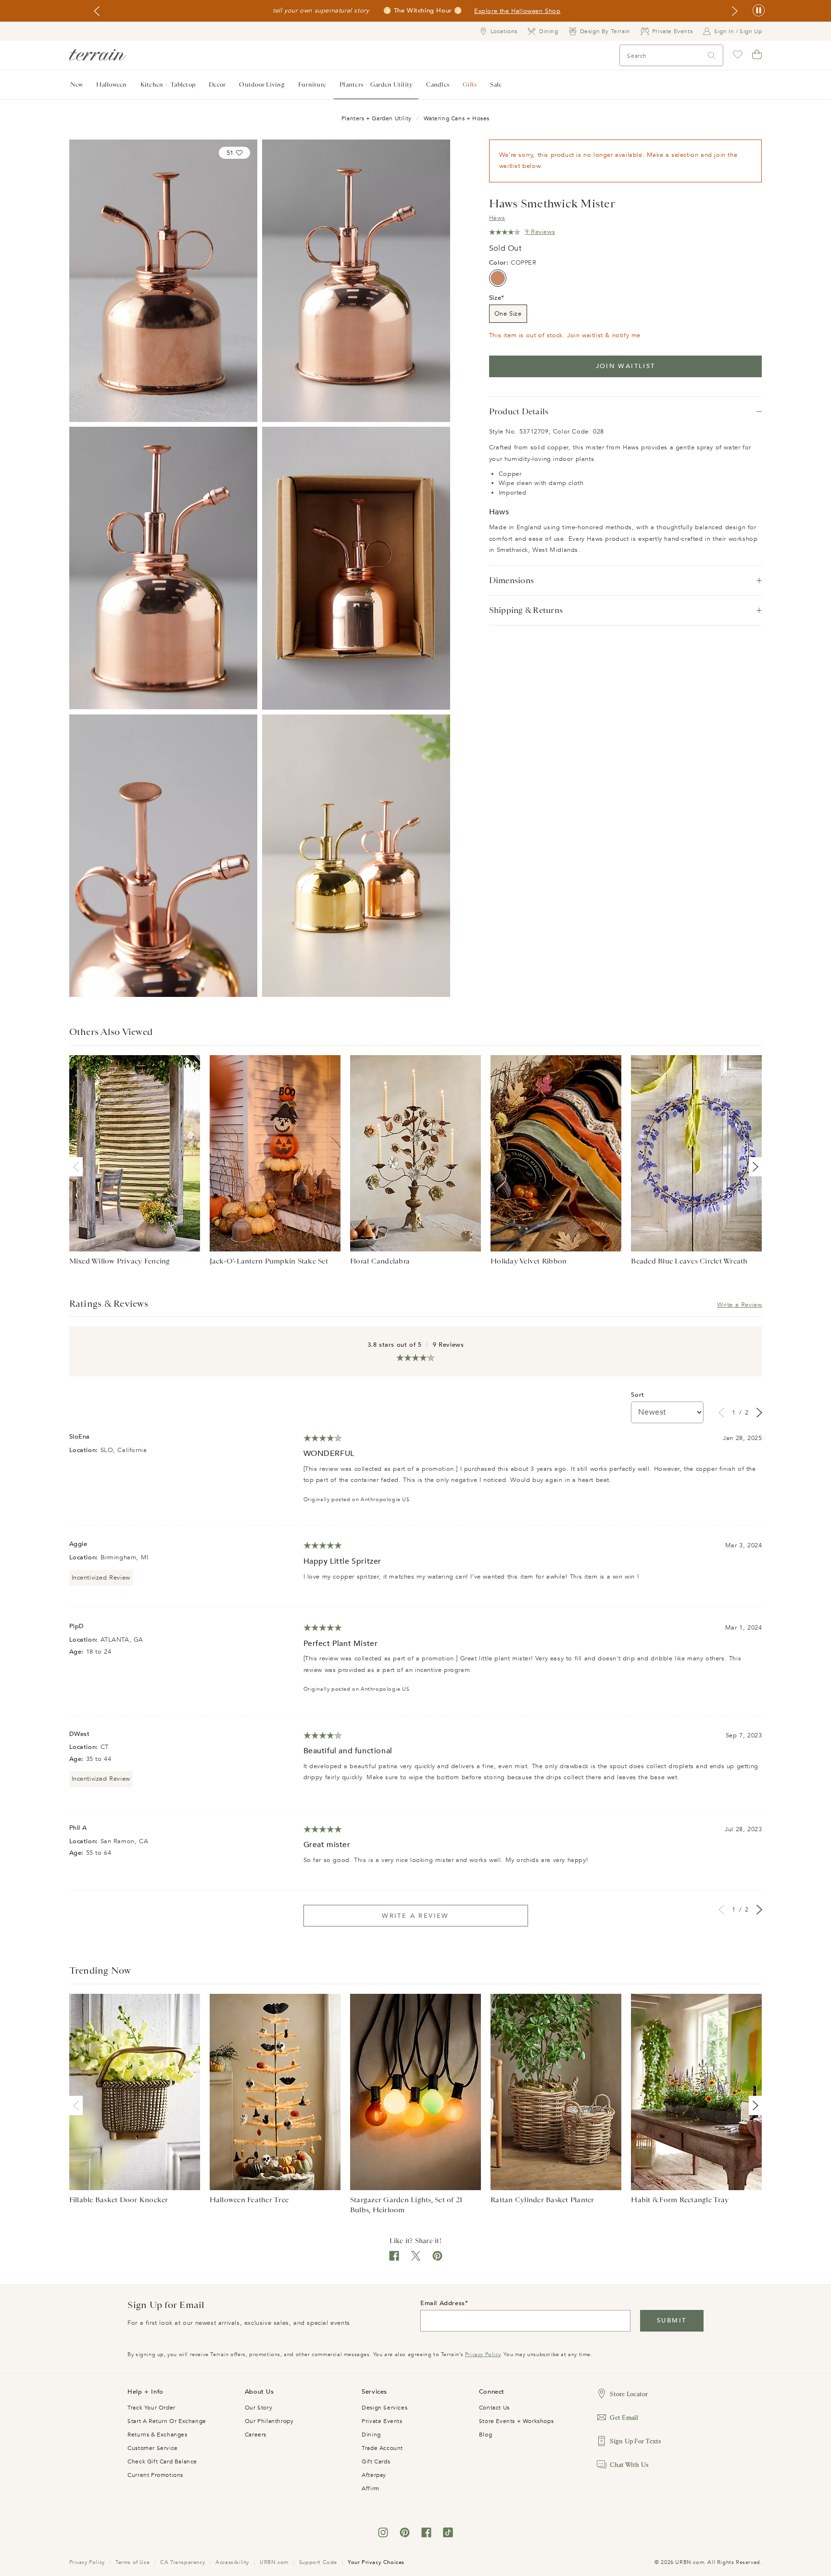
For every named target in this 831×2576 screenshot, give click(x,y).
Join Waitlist (626, 366)
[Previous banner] (97, 11)
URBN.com (274, 2562)
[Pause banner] (759, 11)
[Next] (754, 1167)
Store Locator (629, 2394)
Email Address (443, 2303)
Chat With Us (629, 2465)
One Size (508, 314)
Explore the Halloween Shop (517, 11)
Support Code (318, 2562)
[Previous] (78, 1167)
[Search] (712, 56)
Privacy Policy (483, 2354)
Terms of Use (132, 2562)
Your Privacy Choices (376, 2562)
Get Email (624, 2417)
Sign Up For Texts (635, 2441)
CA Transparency (183, 2562)
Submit (672, 2321)
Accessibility (232, 2562)
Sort (637, 1395)
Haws (497, 218)
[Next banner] (735, 11)
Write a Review (739, 1305)
